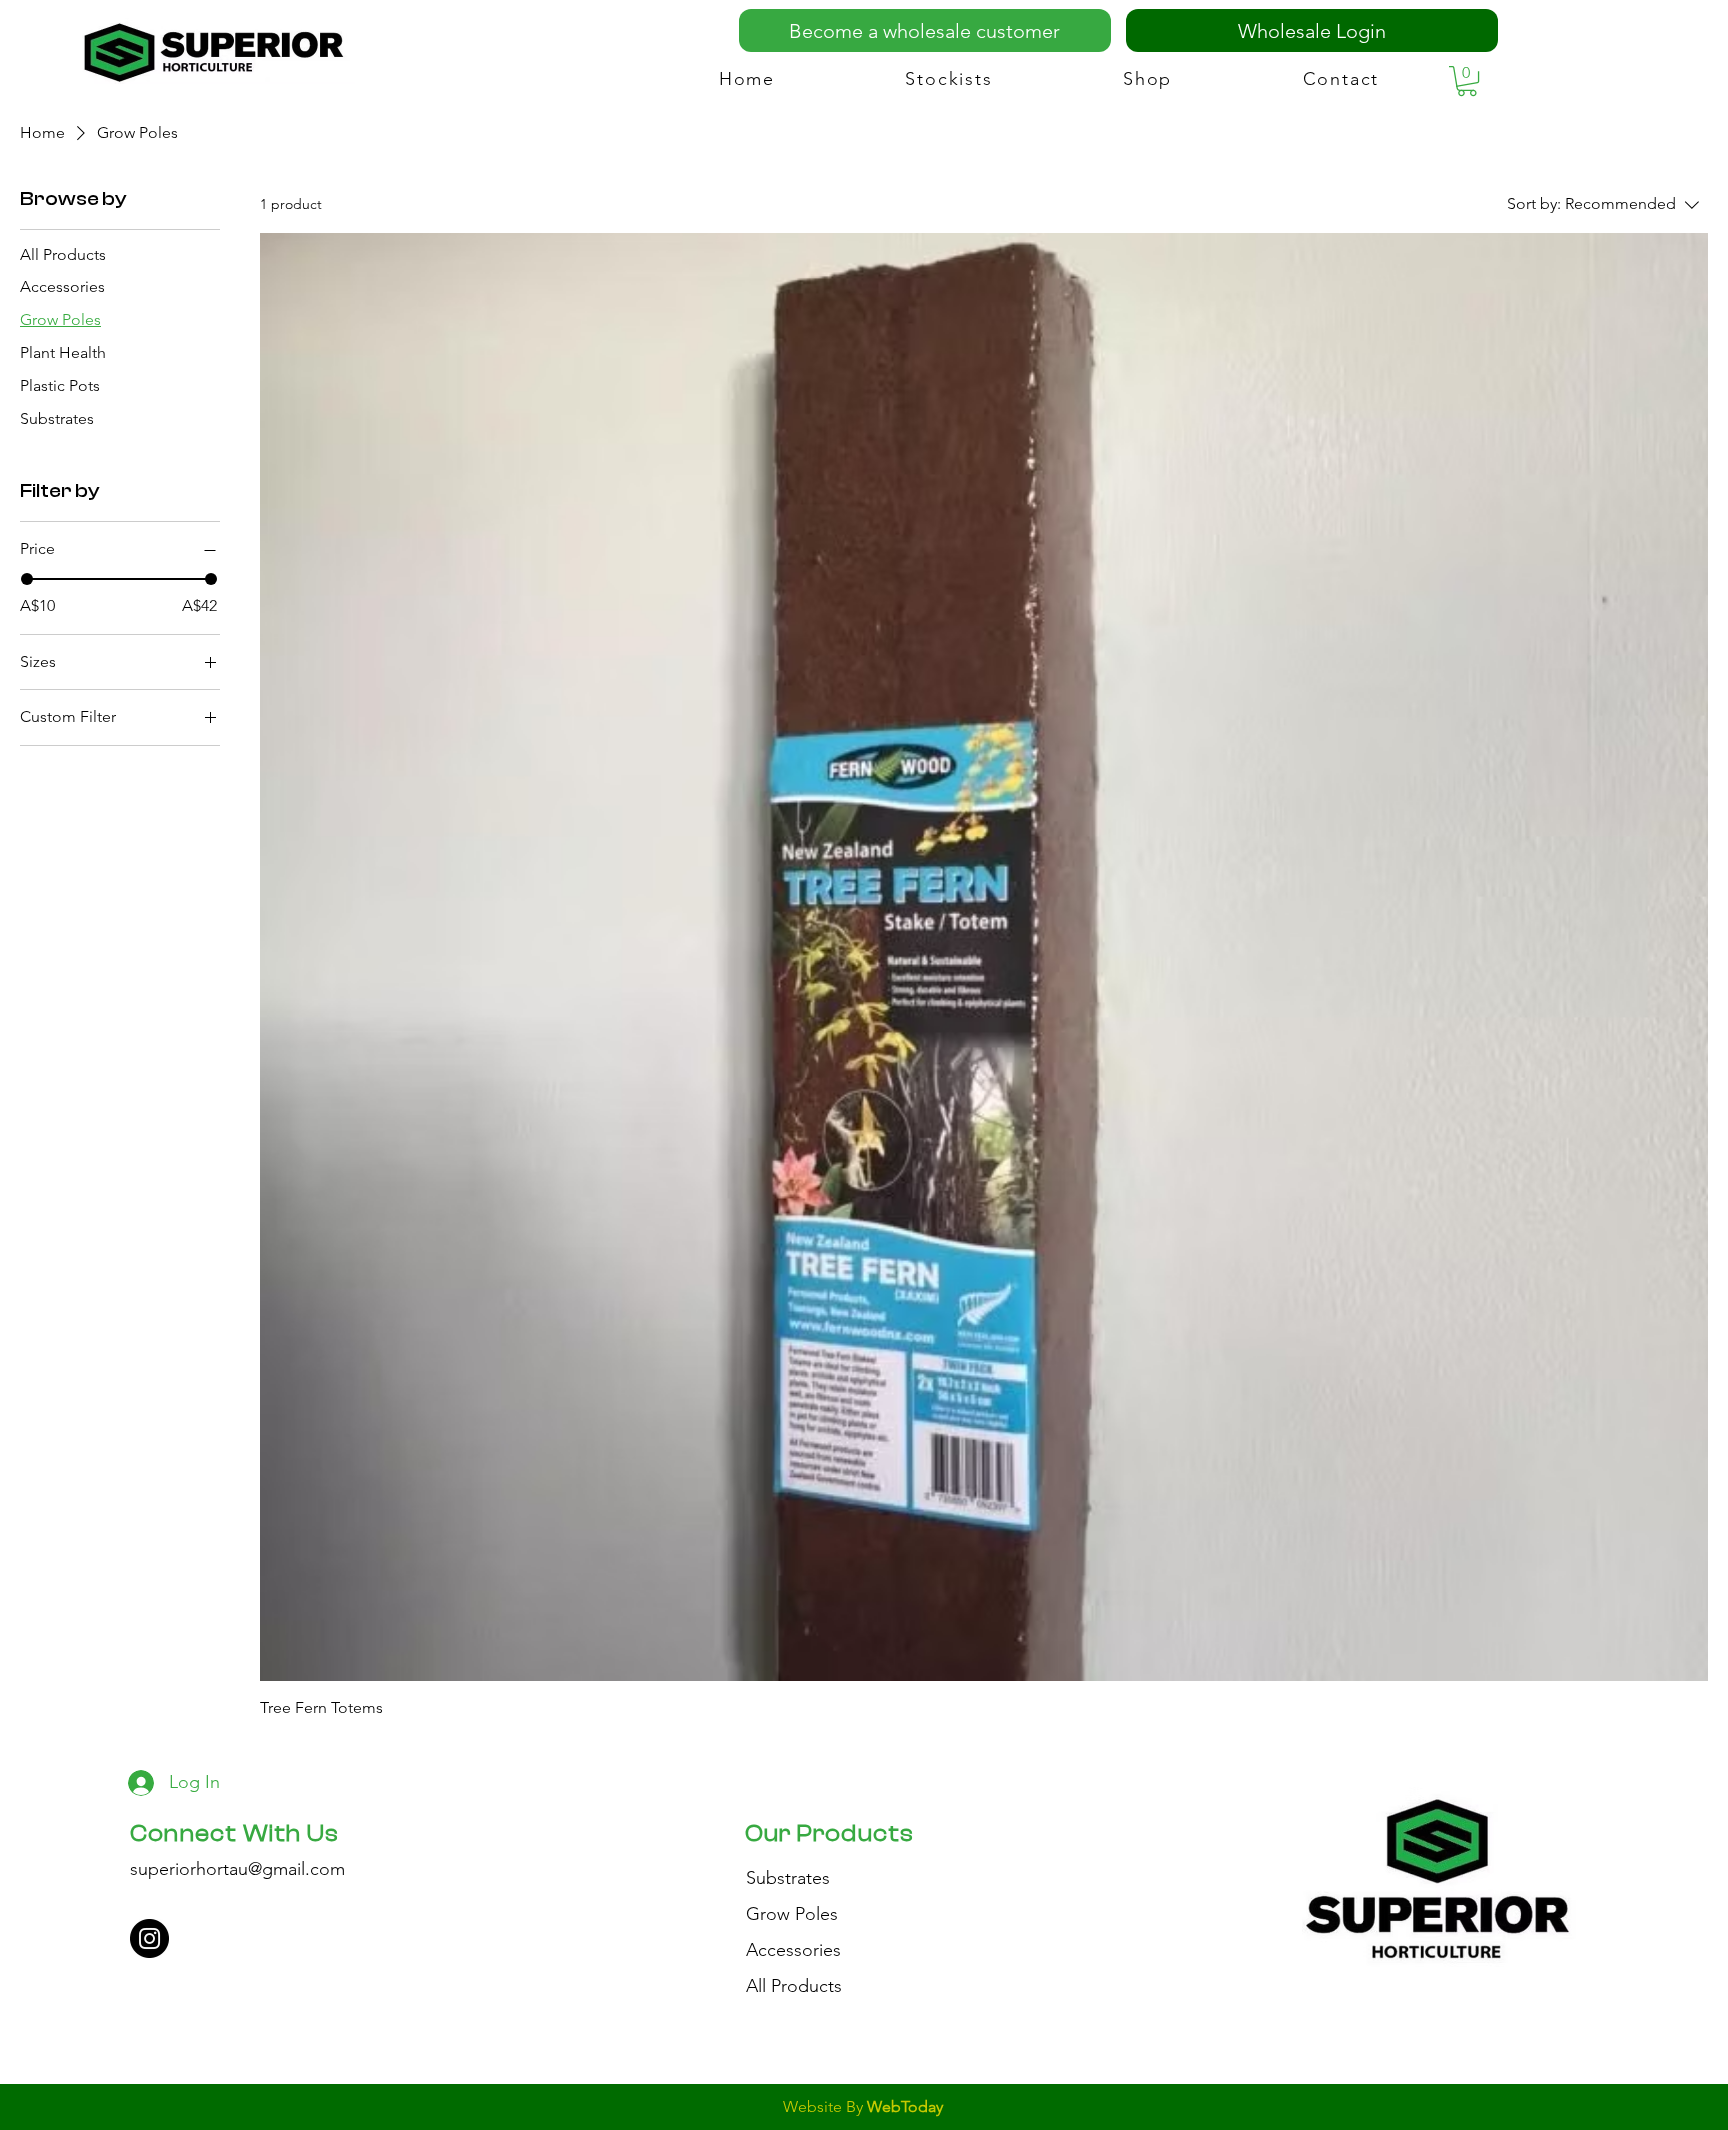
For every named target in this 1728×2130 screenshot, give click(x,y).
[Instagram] (149, 1938)
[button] (1467, 81)
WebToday (905, 2106)
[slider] (27, 579)
